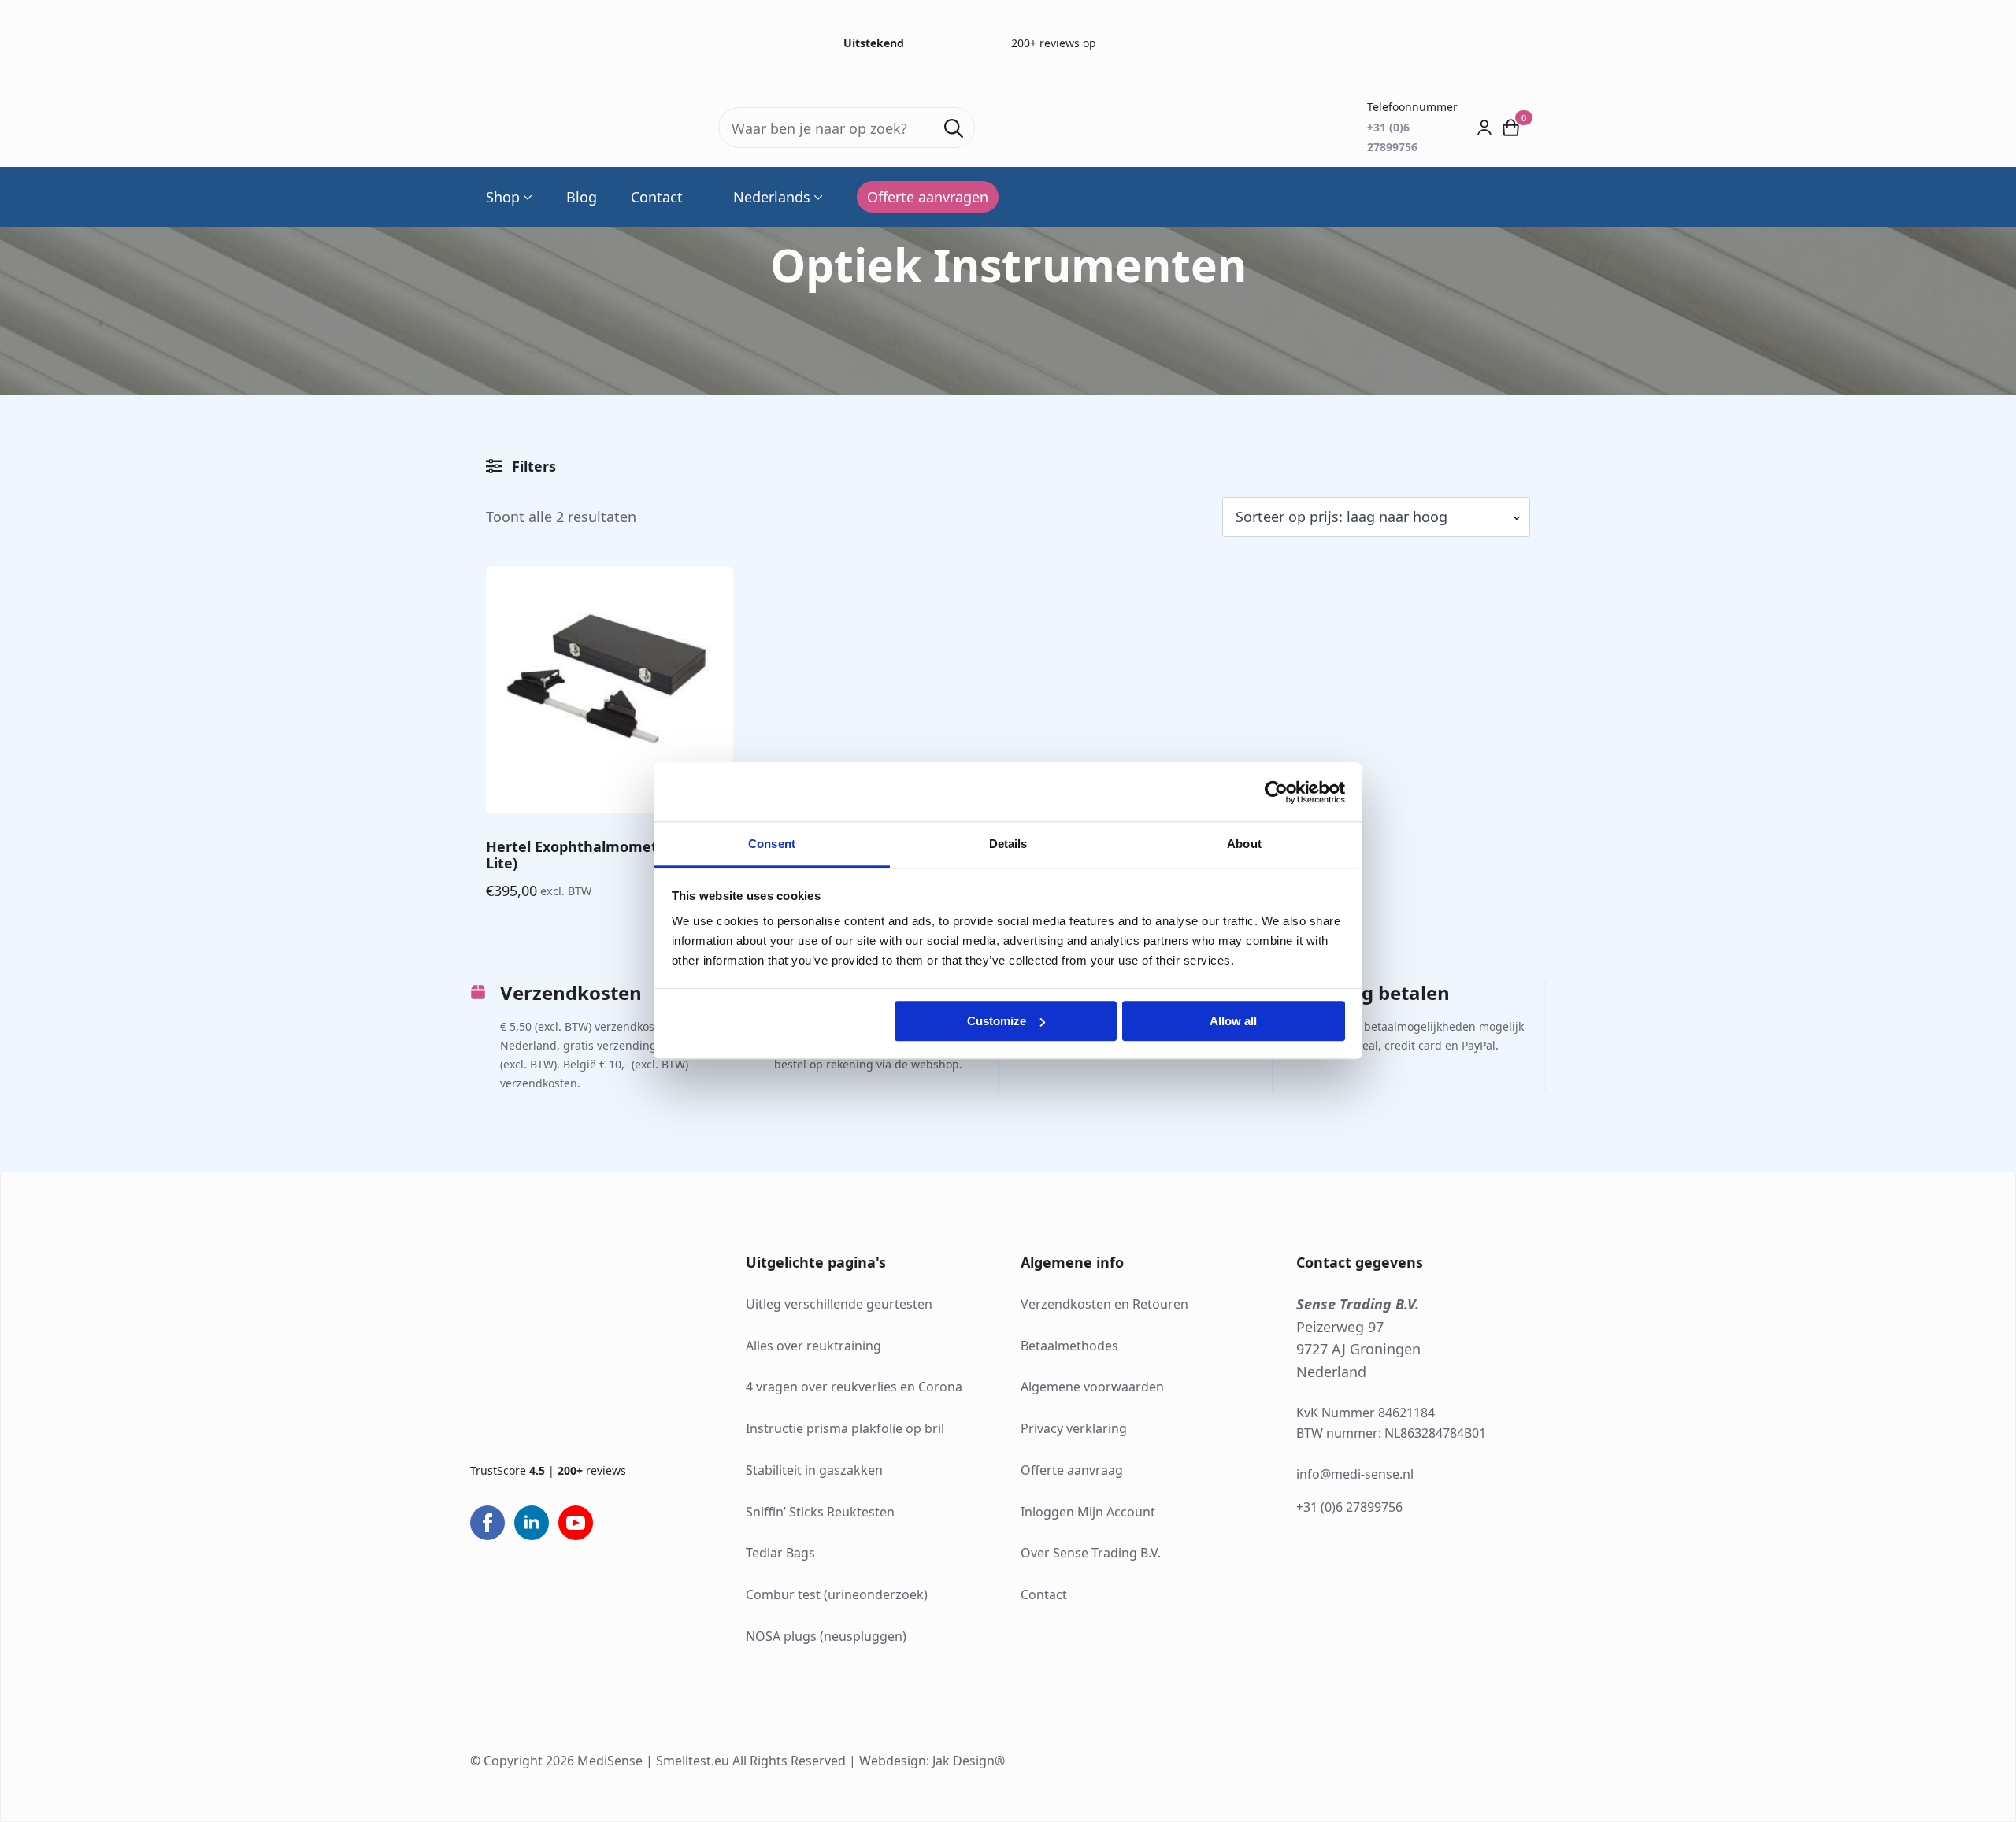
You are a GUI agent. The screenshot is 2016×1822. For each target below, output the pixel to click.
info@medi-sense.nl (1355, 1474)
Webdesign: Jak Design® (932, 1761)
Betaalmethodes (1069, 1346)
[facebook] (487, 1523)
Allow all (1233, 1021)
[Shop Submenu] (526, 197)
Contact (657, 197)
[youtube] (576, 1523)
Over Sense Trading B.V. (1091, 1553)
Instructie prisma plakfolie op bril (845, 1428)
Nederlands (772, 197)
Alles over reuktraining (813, 1346)
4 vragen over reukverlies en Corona (854, 1387)
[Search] (954, 128)
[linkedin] (532, 1523)
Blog (582, 197)
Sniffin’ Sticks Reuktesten (820, 1512)
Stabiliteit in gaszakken (814, 1470)
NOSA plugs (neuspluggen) (826, 1636)
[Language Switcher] (817, 197)
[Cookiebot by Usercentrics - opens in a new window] (1276, 792)
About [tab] (1244, 844)
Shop (503, 197)
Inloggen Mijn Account (1088, 1512)
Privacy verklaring (1074, 1428)
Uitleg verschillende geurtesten (839, 1304)
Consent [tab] (772, 844)
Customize (997, 1021)
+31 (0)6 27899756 (1349, 1507)
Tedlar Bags (780, 1553)
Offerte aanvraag (1072, 1470)
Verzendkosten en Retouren (1104, 1304)
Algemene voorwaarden (1092, 1387)
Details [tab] (1008, 844)
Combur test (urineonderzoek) (837, 1594)
